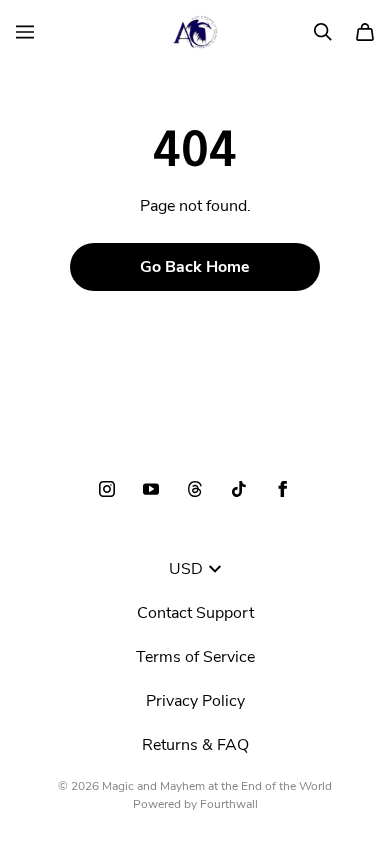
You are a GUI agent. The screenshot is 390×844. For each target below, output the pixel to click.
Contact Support (195, 613)
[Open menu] (25, 32)
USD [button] (186, 569)
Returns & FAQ (195, 745)
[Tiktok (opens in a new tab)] (239, 489)
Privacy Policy (195, 701)
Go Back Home (195, 267)
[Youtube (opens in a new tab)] (151, 489)
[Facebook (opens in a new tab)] (283, 489)
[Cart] (365, 32)
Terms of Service (195, 657)
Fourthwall (229, 804)
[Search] (323, 32)
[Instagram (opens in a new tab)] (107, 489)
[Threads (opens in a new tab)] (195, 489)
